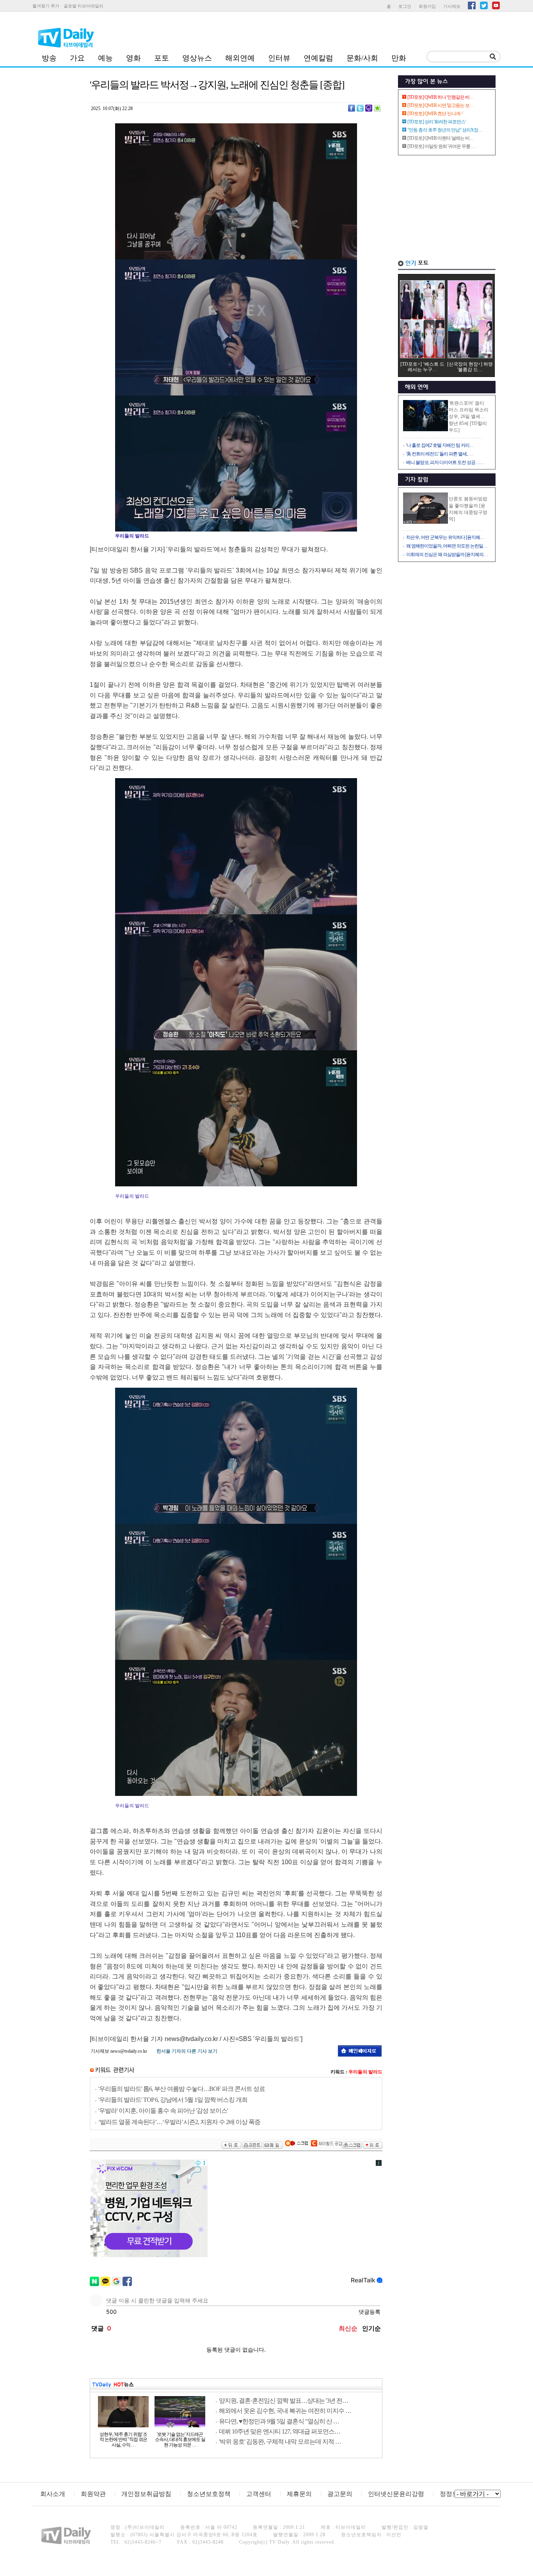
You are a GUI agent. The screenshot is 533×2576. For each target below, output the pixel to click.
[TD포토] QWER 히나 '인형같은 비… (441, 97)
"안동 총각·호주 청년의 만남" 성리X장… (445, 130)
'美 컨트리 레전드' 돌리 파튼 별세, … (439, 454)
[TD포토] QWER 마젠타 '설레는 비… (441, 138)
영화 (133, 58)
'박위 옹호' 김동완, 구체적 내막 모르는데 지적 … (280, 2442)
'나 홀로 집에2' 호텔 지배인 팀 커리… (440, 445)
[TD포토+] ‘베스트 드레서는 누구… (422, 367)
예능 (105, 58)
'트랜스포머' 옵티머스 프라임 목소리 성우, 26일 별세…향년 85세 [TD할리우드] (469, 417)
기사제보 (452, 6)
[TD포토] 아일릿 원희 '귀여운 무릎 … (441, 146)
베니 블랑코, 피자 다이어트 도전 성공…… (445, 462)
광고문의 (340, 2494)
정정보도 (452, 2494)
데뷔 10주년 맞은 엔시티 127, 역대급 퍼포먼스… (280, 2431)
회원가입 (427, 6)
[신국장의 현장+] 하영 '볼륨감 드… (470, 367)
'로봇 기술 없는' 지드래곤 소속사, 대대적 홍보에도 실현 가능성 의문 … (180, 2440)
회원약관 (93, 2494)
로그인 (405, 6)
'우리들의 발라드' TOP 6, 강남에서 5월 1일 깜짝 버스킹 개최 (173, 2100)
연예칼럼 (318, 58)
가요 (77, 58)
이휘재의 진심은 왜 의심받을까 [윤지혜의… (447, 555)
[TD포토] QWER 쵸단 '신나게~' (435, 114)
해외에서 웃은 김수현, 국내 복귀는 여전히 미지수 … (285, 2411)
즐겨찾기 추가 (46, 6)
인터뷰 (279, 58)
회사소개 (53, 2494)
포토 (162, 58)
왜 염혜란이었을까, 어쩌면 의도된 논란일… (447, 546)
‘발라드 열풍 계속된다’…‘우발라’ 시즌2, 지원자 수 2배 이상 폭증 (179, 2122)
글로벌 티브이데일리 (84, 6)
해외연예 (240, 58)
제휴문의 (299, 2494)
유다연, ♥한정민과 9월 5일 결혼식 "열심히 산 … (279, 2421)
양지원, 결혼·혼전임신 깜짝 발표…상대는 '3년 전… (283, 2401)
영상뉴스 (197, 58)
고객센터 (259, 2494)
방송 (49, 58)
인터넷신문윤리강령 (396, 2494)
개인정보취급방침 (146, 2494)
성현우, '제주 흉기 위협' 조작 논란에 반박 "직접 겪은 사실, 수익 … (123, 2440)
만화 (399, 58)
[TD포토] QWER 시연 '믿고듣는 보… (441, 105)
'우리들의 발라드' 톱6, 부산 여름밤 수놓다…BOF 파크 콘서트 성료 (182, 2089)
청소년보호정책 (209, 2494)
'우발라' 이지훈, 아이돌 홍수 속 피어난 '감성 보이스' (163, 2111)
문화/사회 (362, 58)
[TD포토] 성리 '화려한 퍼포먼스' (436, 122)
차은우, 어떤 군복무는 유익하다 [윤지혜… (445, 537)
